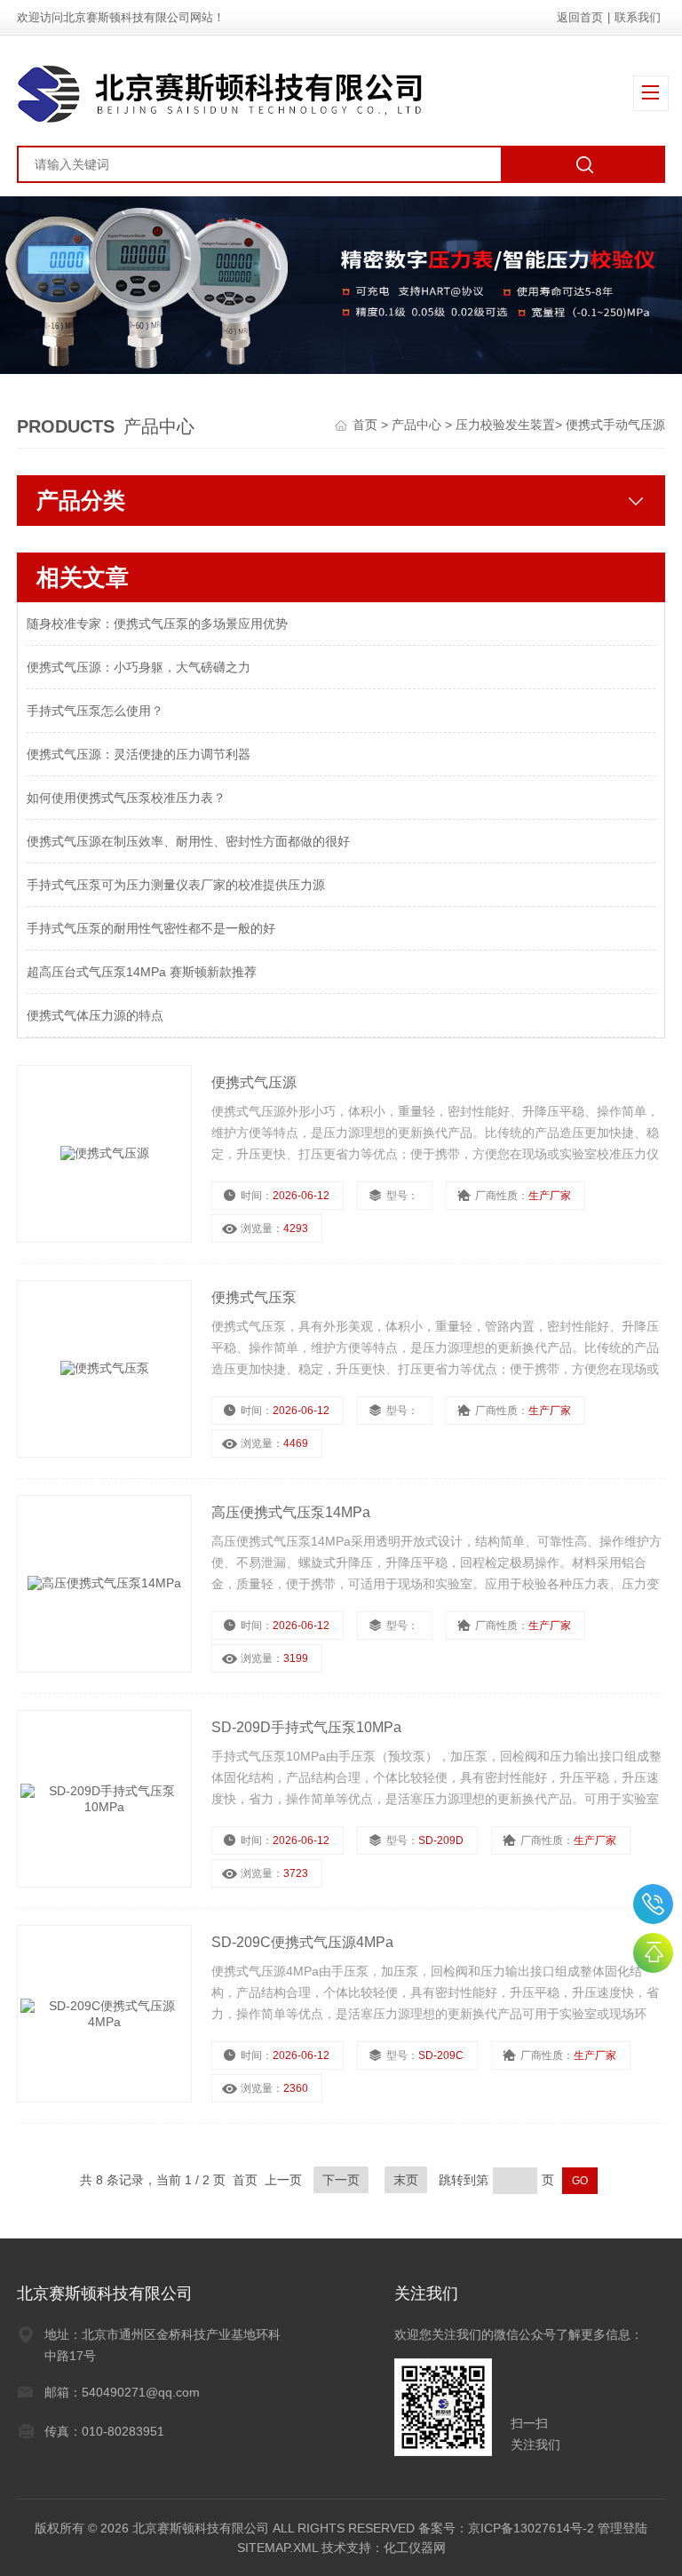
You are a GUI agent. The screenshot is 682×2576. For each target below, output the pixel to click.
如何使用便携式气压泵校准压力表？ (126, 798)
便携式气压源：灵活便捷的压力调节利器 (139, 754)
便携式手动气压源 (615, 425)
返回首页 (580, 17)
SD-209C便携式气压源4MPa (302, 1942)
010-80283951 (653, 1904)
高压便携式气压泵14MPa (291, 1512)
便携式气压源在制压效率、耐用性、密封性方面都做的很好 (188, 841)
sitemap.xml (278, 2548)
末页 (406, 2180)
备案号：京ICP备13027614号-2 (506, 2528)
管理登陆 (623, 2528)
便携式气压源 (254, 1082)
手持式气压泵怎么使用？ (95, 711)
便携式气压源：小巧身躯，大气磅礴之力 (139, 667)
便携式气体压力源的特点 (95, 1015)
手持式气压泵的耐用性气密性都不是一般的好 (151, 928)
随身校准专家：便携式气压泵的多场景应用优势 (157, 624)
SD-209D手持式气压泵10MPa (306, 1727)
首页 (367, 425)
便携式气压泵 (254, 1297)
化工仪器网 (415, 2548)
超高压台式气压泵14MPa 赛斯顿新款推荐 (142, 972)
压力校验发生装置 (505, 425)
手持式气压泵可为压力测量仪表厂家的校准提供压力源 (176, 885)
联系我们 (638, 17)
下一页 (341, 2180)
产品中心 (418, 425)
